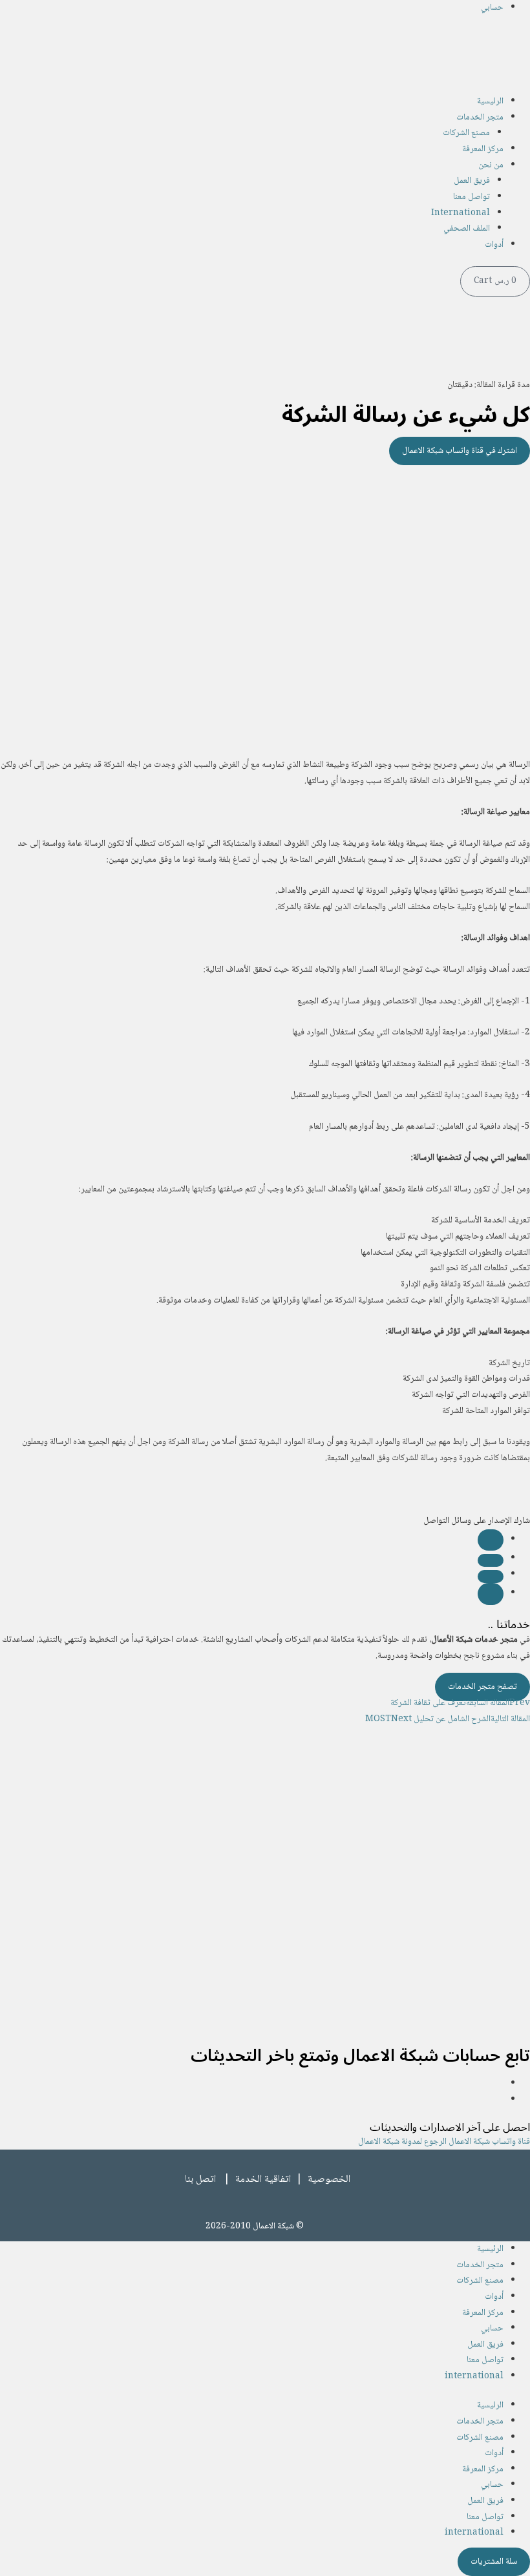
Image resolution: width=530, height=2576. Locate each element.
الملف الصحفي (467, 229)
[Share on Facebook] (491, 1540)
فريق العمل (472, 181)
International (461, 213)
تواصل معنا (472, 197)
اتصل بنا (200, 2180)
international (474, 2376)
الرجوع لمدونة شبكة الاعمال (402, 2142)
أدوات (494, 245)
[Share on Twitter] (491, 1560)
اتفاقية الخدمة (263, 2180)
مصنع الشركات (466, 133)
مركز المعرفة (483, 149)
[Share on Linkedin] (491, 1576)
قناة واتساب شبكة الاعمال (488, 2142)
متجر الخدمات (480, 118)
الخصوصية (329, 2180)
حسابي (492, 8)
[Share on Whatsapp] (491, 1594)
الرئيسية (490, 101)
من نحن (491, 165)
